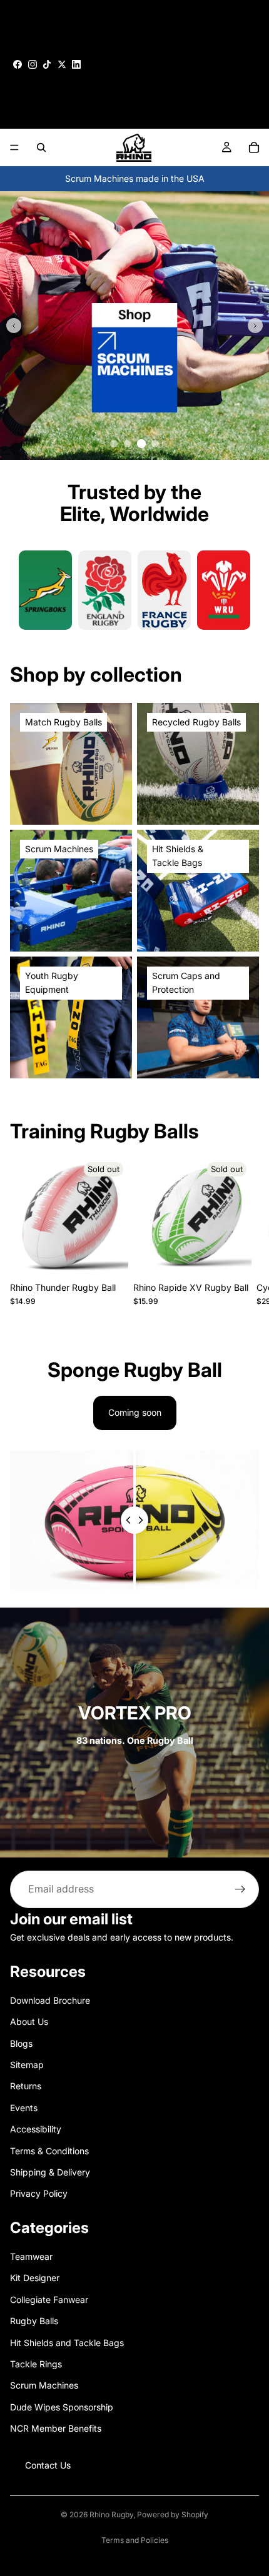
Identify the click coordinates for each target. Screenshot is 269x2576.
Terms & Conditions (49, 2150)
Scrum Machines (44, 2385)
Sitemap (27, 2065)
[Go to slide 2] (128, 444)
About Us (29, 2022)
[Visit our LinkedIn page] (76, 64)
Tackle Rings (36, 2364)
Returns (26, 2086)
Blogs (21, 2043)
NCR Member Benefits (56, 2428)
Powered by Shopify (173, 2514)
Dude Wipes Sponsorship (62, 2407)
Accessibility (36, 2129)
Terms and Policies (135, 2540)
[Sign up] (240, 1889)
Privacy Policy (39, 2193)
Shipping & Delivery (50, 2172)
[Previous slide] (14, 326)
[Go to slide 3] (141, 444)
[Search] (41, 147)
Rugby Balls (34, 2321)
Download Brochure (50, 2000)
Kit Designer (35, 2278)
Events (24, 2107)
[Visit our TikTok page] (47, 64)
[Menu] (14, 147)
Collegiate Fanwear (49, 2300)
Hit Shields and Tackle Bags (67, 2342)
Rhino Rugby (111, 2514)
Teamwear (31, 2256)
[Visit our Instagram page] (33, 64)
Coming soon (135, 1412)
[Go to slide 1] (114, 444)
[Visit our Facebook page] (18, 64)
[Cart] (254, 147)
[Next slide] (255, 326)
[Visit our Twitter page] (62, 64)
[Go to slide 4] (155, 444)
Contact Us (48, 2464)
